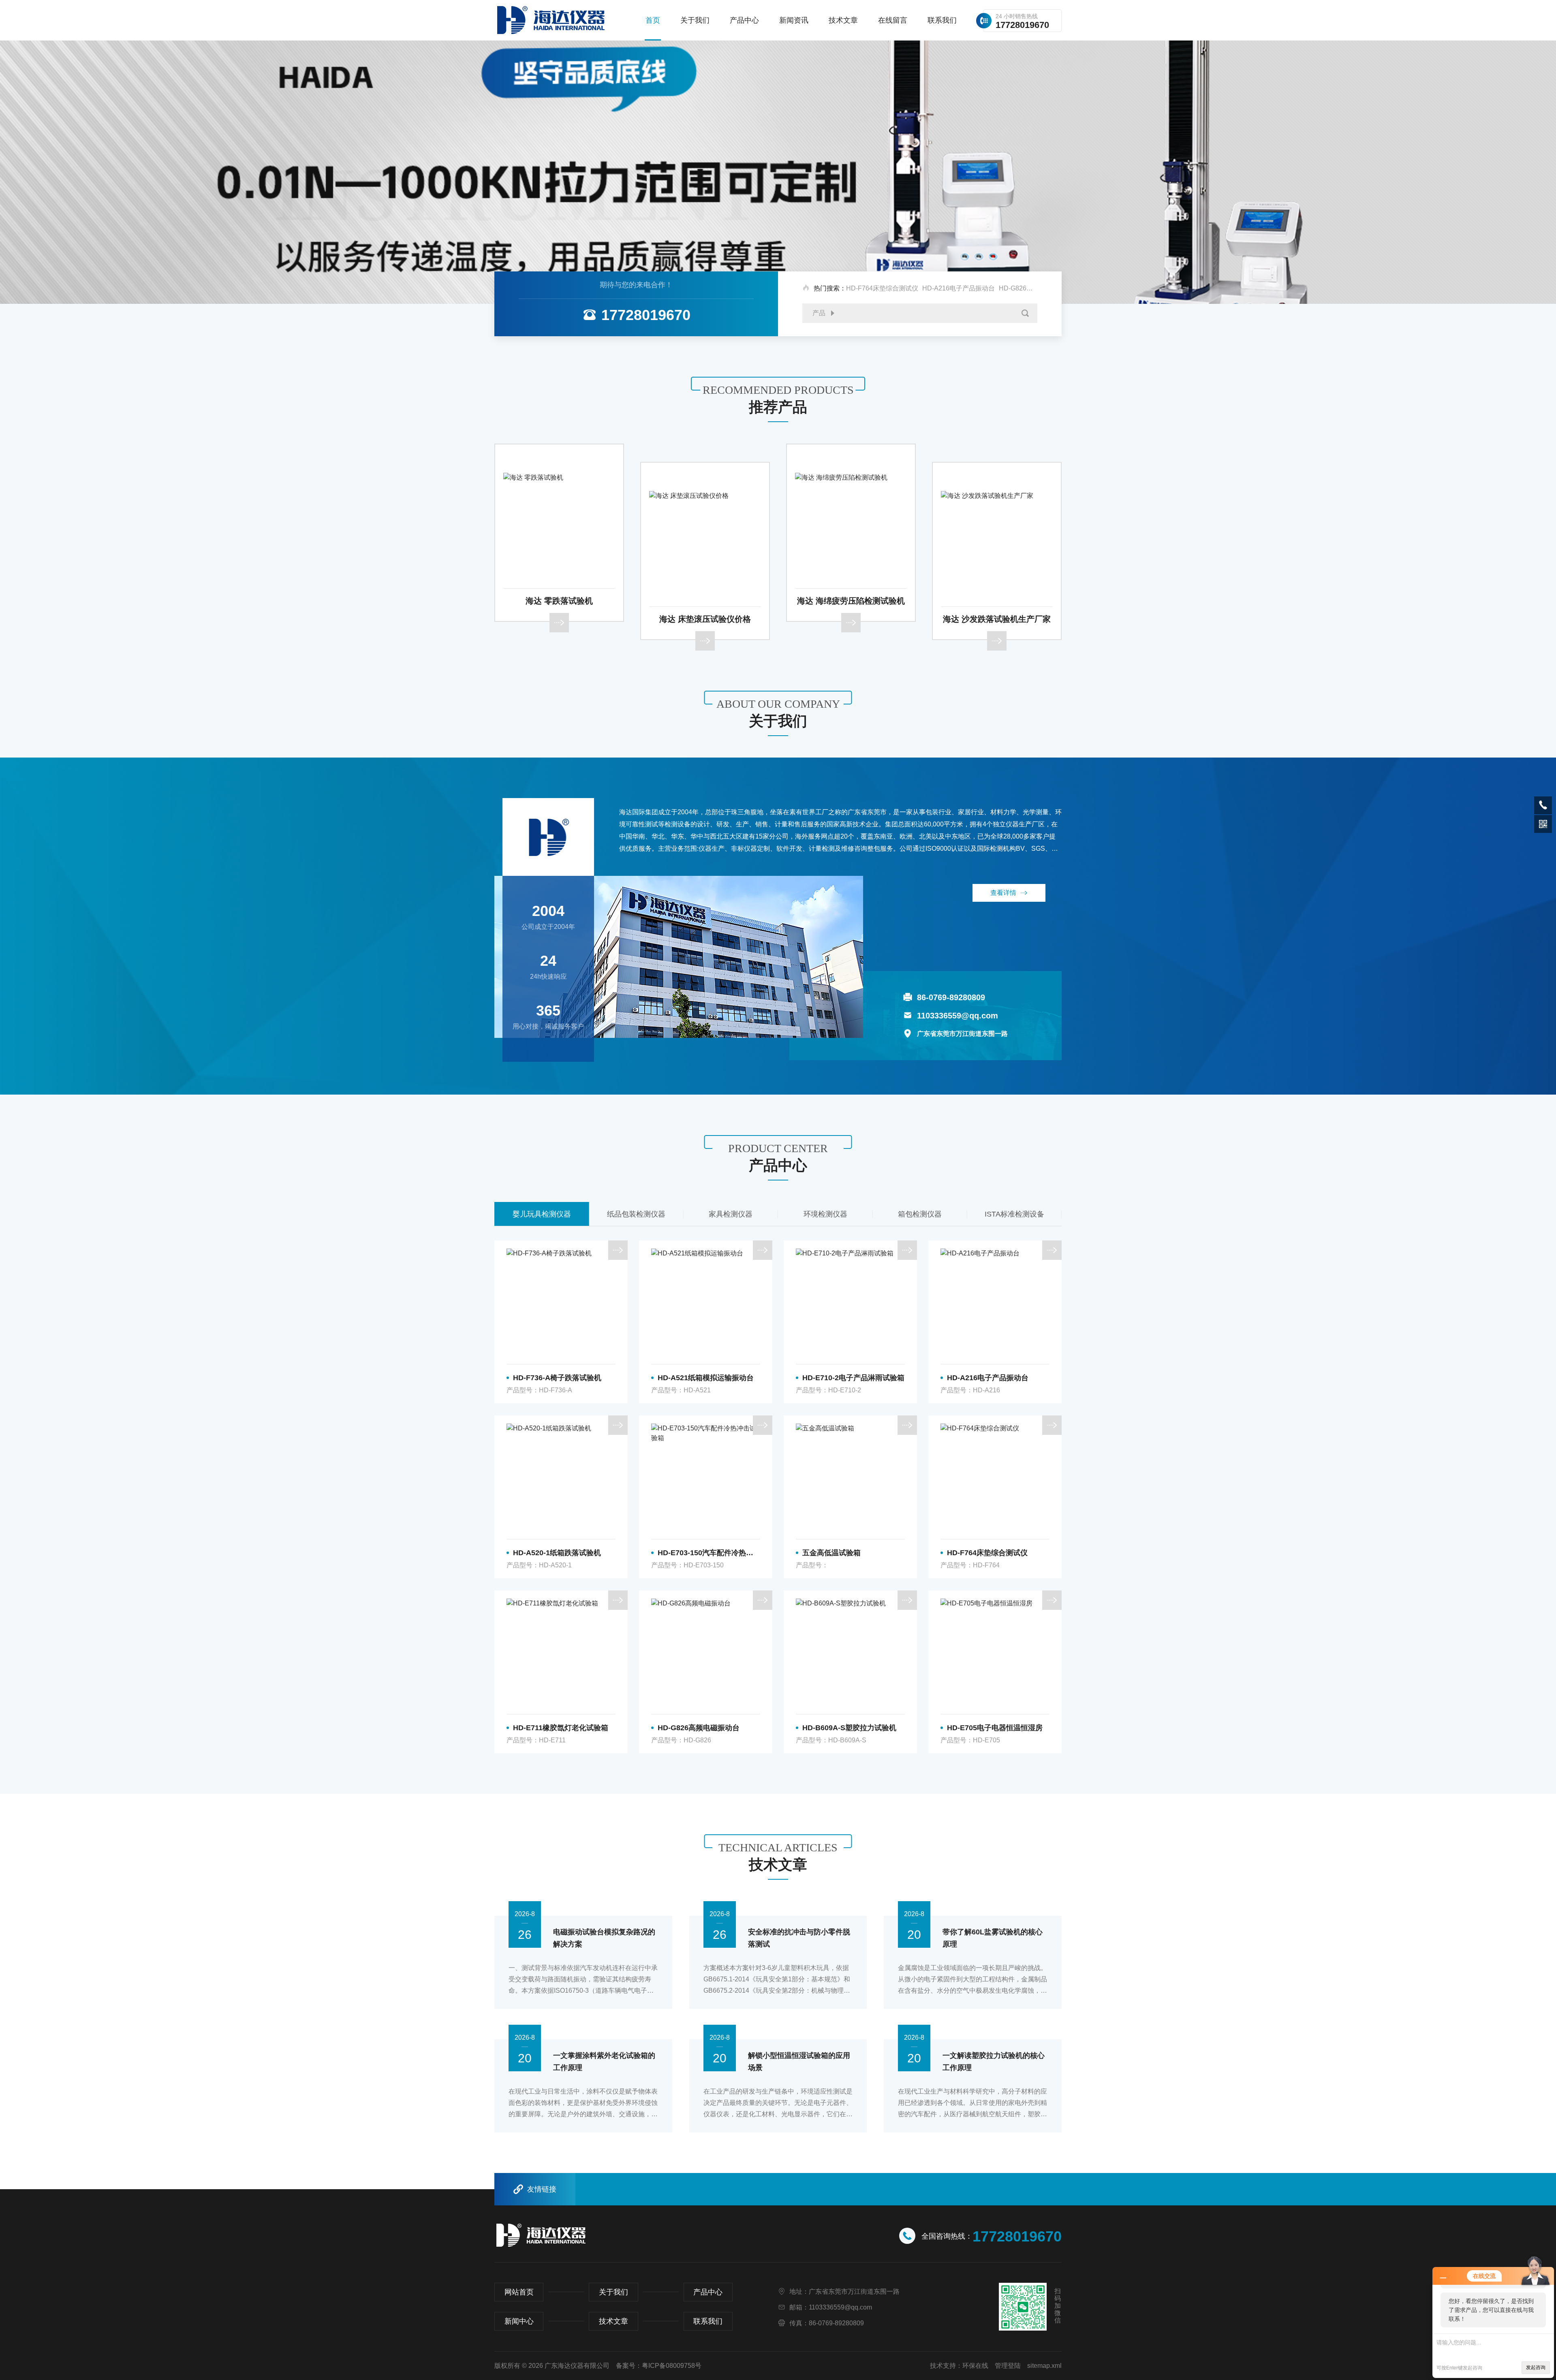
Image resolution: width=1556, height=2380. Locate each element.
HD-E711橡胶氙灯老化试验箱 (561, 1728)
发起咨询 (1536, 2367)
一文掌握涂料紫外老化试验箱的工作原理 (604, 2062)
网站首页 (519, 2292)
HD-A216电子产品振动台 (959, 288)
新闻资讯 (794, 20)
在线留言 (893, 20)
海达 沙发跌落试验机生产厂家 (851, 619)
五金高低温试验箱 (831, 1553)
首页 (653, 20)
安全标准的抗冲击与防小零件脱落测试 (799, 1938)
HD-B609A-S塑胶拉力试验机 (849, 1728)
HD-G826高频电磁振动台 (1035, 288)
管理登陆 (1008, 2366)
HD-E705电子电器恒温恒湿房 (995, 1728)
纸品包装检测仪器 (542, 1214)
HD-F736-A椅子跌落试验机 (557, 1378)
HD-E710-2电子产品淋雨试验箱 (853, 1378)
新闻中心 (519, 2321)
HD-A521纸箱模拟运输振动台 (706, 1378)
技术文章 (843, 20)
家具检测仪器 (636, 1214)
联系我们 (942, 20)
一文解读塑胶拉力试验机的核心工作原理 (994, 2062)
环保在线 (975, 2366)
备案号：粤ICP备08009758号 (659, 2366)
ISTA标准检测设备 (920, 1214)
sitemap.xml (1044, 2366)
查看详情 (1003, 893)
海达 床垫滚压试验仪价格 (559, 619)
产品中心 (744, 20)
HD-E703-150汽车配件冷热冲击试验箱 (709, 1553)
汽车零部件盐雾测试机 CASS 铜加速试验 (997, 601)
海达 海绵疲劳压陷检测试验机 (705, 601)
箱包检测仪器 (825, 1214)
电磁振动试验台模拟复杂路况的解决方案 (604, 1938)
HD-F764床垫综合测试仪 (882, 288)
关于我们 (695, 20)
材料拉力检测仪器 (1014, 1214)
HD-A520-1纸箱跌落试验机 (557, 1553)
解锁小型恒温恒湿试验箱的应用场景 (799, 2062)
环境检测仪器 (731, 1214)
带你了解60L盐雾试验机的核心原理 (993, 1938)
